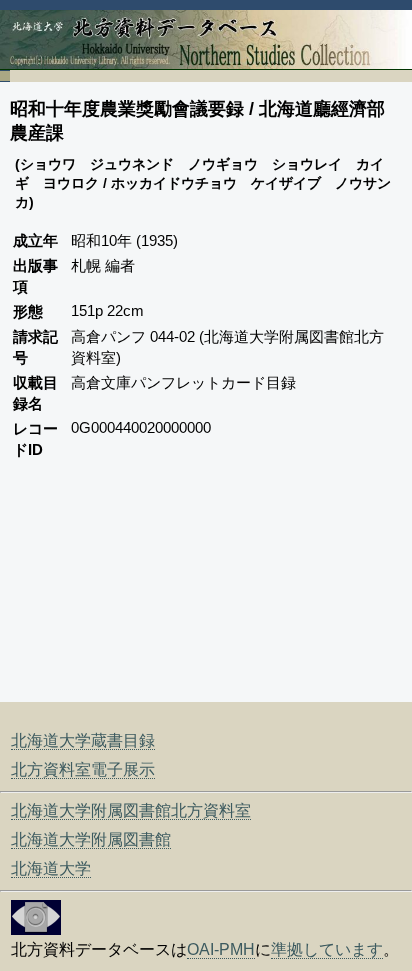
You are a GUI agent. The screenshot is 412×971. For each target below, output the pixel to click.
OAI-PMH (221, 949)
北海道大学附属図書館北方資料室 (131, 810)
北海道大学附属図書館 (91, 839)
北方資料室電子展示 (83, 769)
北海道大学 (51, 868)
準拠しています (327, 949)
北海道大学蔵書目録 (83, 740)
